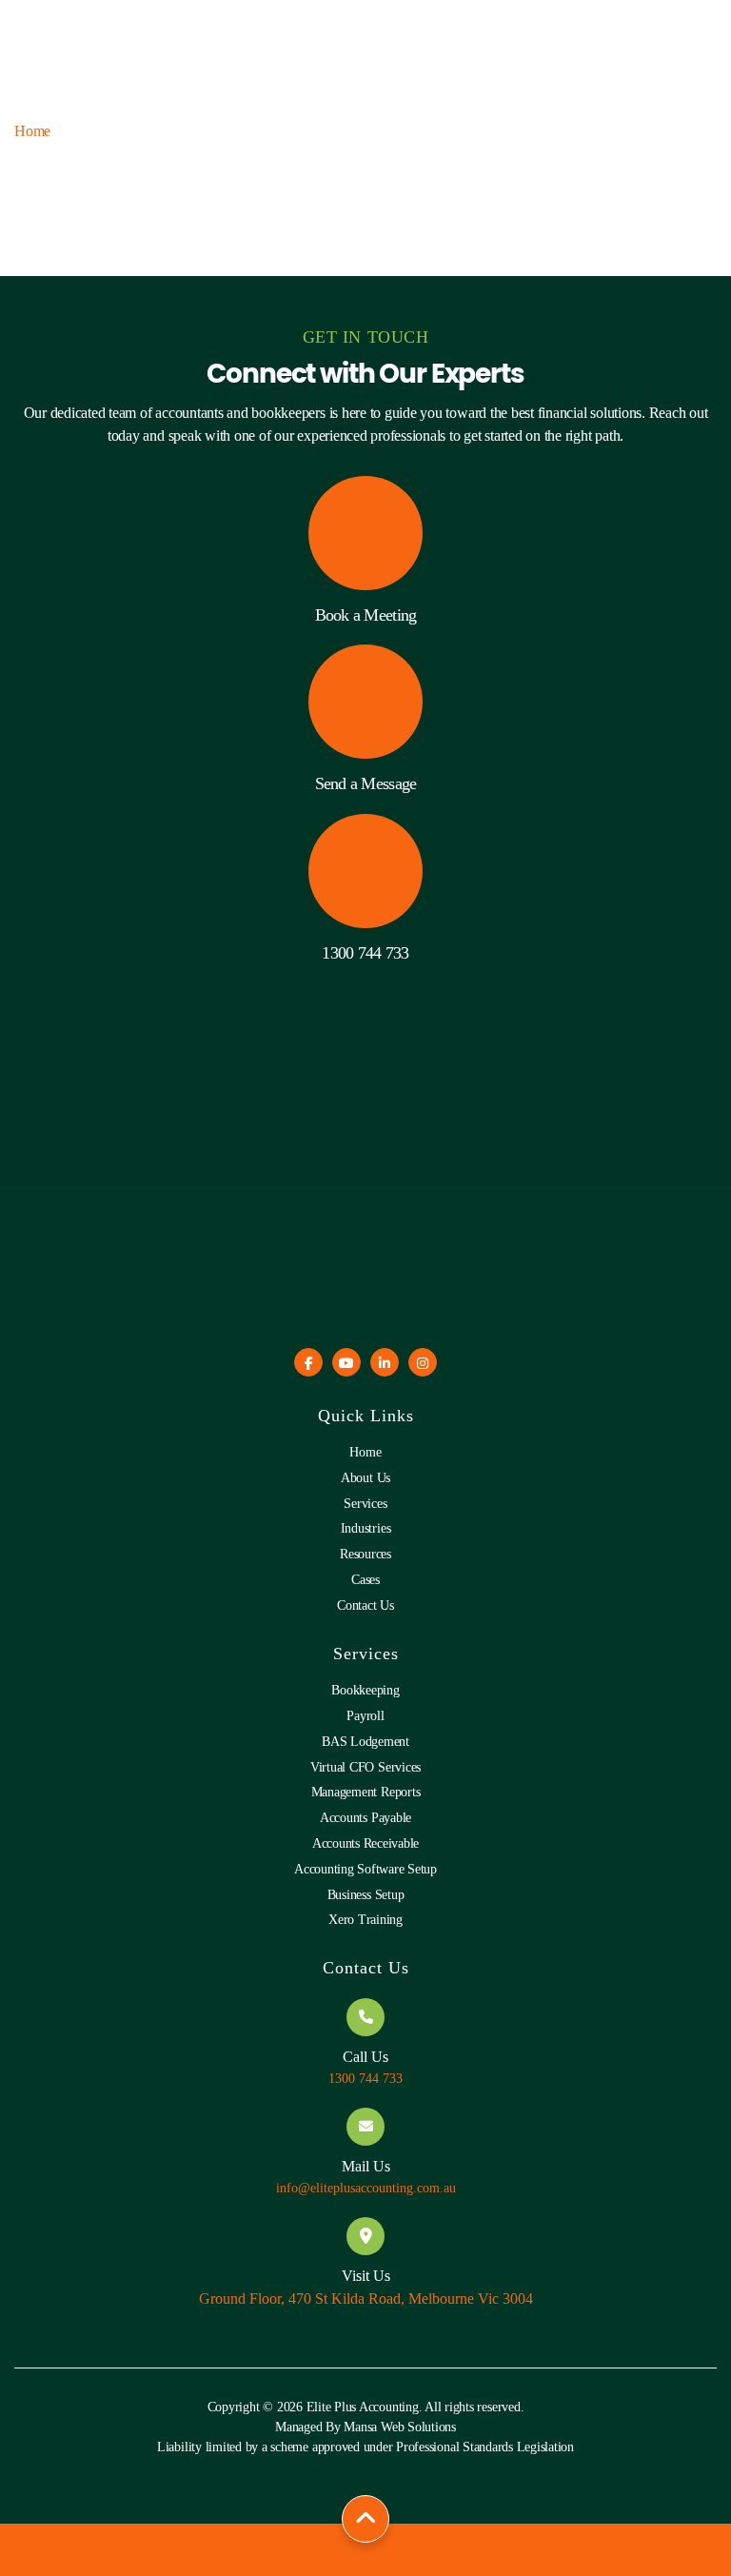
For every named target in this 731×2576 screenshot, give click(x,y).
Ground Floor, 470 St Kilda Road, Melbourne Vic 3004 (366, 2299)
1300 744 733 (365, 953)
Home (32, 131)
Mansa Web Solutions (399, 2427)
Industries (366, 1528)
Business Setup (366, 1895)
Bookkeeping (365, 1690)
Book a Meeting (366, 615)
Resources (365, 1554)
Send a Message (366, 783)
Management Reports (366, 1792)
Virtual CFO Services (365, 1767)
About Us (365, 1478)
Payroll (365, 1716)
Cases (365, 1580)
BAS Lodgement (365, 1742)
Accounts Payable (365, 1818)
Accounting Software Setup (365, 1869)
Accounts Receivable (365, 1843)
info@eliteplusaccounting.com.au (366, 2188)
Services (365, 1504)
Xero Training (365, 1920)
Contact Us (365, 1605)
